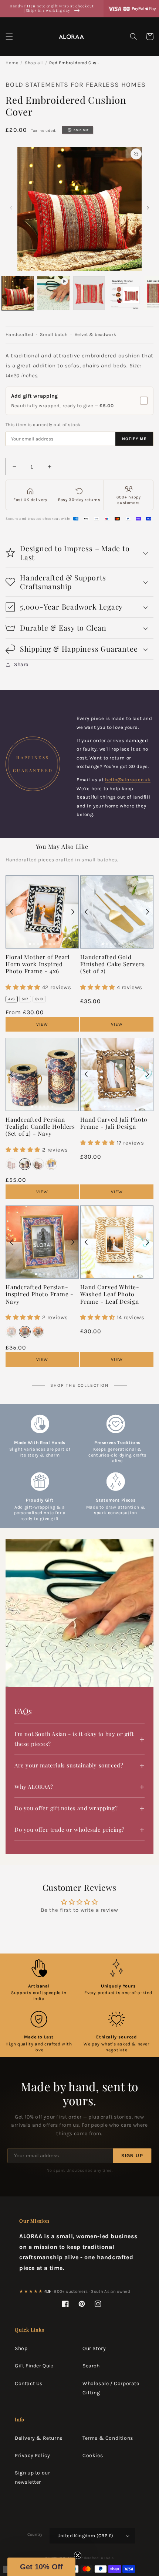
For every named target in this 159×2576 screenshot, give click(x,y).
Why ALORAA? (34, 1787)
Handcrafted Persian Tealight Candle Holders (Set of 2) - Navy (40, 1126)
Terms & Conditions (108, 2438)
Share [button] (21, 664)
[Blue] (51, 1164)
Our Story (94, 2348)
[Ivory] (38, 1164)
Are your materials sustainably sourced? (69, 1765)
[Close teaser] (78, 2555)
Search (91, 2366)
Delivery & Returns (39, 2438)
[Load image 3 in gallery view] (125, 293)
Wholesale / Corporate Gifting (111, 2388)
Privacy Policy (32, 2455)
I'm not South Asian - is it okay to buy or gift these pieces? (74, 1739)
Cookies (93, 2455)
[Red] (11, 1164)
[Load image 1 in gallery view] (18, 293)
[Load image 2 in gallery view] (89, 293)
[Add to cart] (66, 888)
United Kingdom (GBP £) (85, 2536)
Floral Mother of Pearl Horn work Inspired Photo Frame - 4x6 (38, 964)
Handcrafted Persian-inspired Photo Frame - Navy (40, 1294)
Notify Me (134, 439)
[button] (9, 37)
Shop (21, 2348)
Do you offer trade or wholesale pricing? (70, 1829)
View (42, 1024)
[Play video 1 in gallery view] (53, 293)
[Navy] (25, 1164)
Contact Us (29, 2383)
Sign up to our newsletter (32, 2477)
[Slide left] (11, 208)
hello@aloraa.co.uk (128, 780)
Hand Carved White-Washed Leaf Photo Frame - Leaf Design (110, 1294)
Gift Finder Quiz (34, 2366)
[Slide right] (148, 208)
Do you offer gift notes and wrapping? (66, 1808)
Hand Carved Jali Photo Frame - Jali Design (114, 1123)
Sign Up (132, 2156)
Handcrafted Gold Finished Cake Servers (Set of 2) (112, 964)
